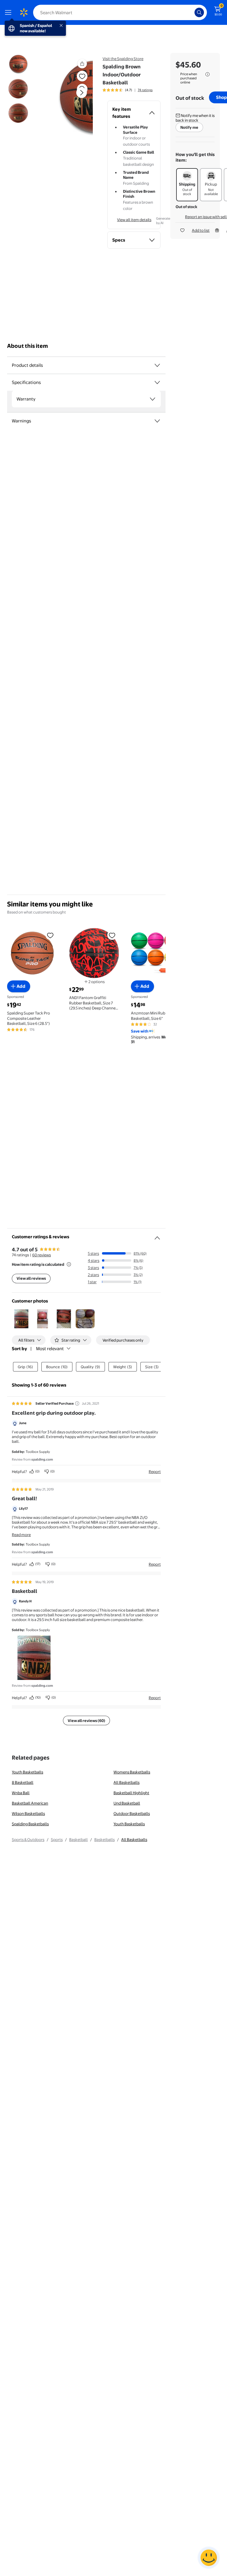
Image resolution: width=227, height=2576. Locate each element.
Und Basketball (127, 1803)
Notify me (189, 127)
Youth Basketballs (27, 1772)
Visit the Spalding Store (123, 59)
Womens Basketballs (132, 1772)
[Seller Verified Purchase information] (77, 1403)
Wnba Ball (21, 1793)
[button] (72, 97)
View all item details (134, 220)
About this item (27, 346)
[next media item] (82, 93)
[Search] (199, 12)
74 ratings (145, 90)
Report (155, 1472)
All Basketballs (127, 1782)
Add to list (201, 230)
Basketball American (30, 1803)
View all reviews (31, 1278)
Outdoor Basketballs (132, 1813)
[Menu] (9, 12)
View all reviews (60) (86, 1720)
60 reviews (42, 1255)
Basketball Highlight (131, 1793)
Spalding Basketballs (30, 1824)
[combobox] (120, 12)
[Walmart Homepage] (24, 12)
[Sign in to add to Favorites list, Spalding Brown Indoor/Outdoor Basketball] (82, 76)
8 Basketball (23, 1782)
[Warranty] (153, 399)
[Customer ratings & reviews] (157, 1236)
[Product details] (157, 365)
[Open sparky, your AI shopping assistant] (209, 2558)
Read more (21, 1535)
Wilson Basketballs (28, 1813)
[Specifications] (157, 382)
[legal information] (207, 74)
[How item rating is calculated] (69, 1264)
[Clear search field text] (192, 12)
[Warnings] (157, 421)
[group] (128, 90)
